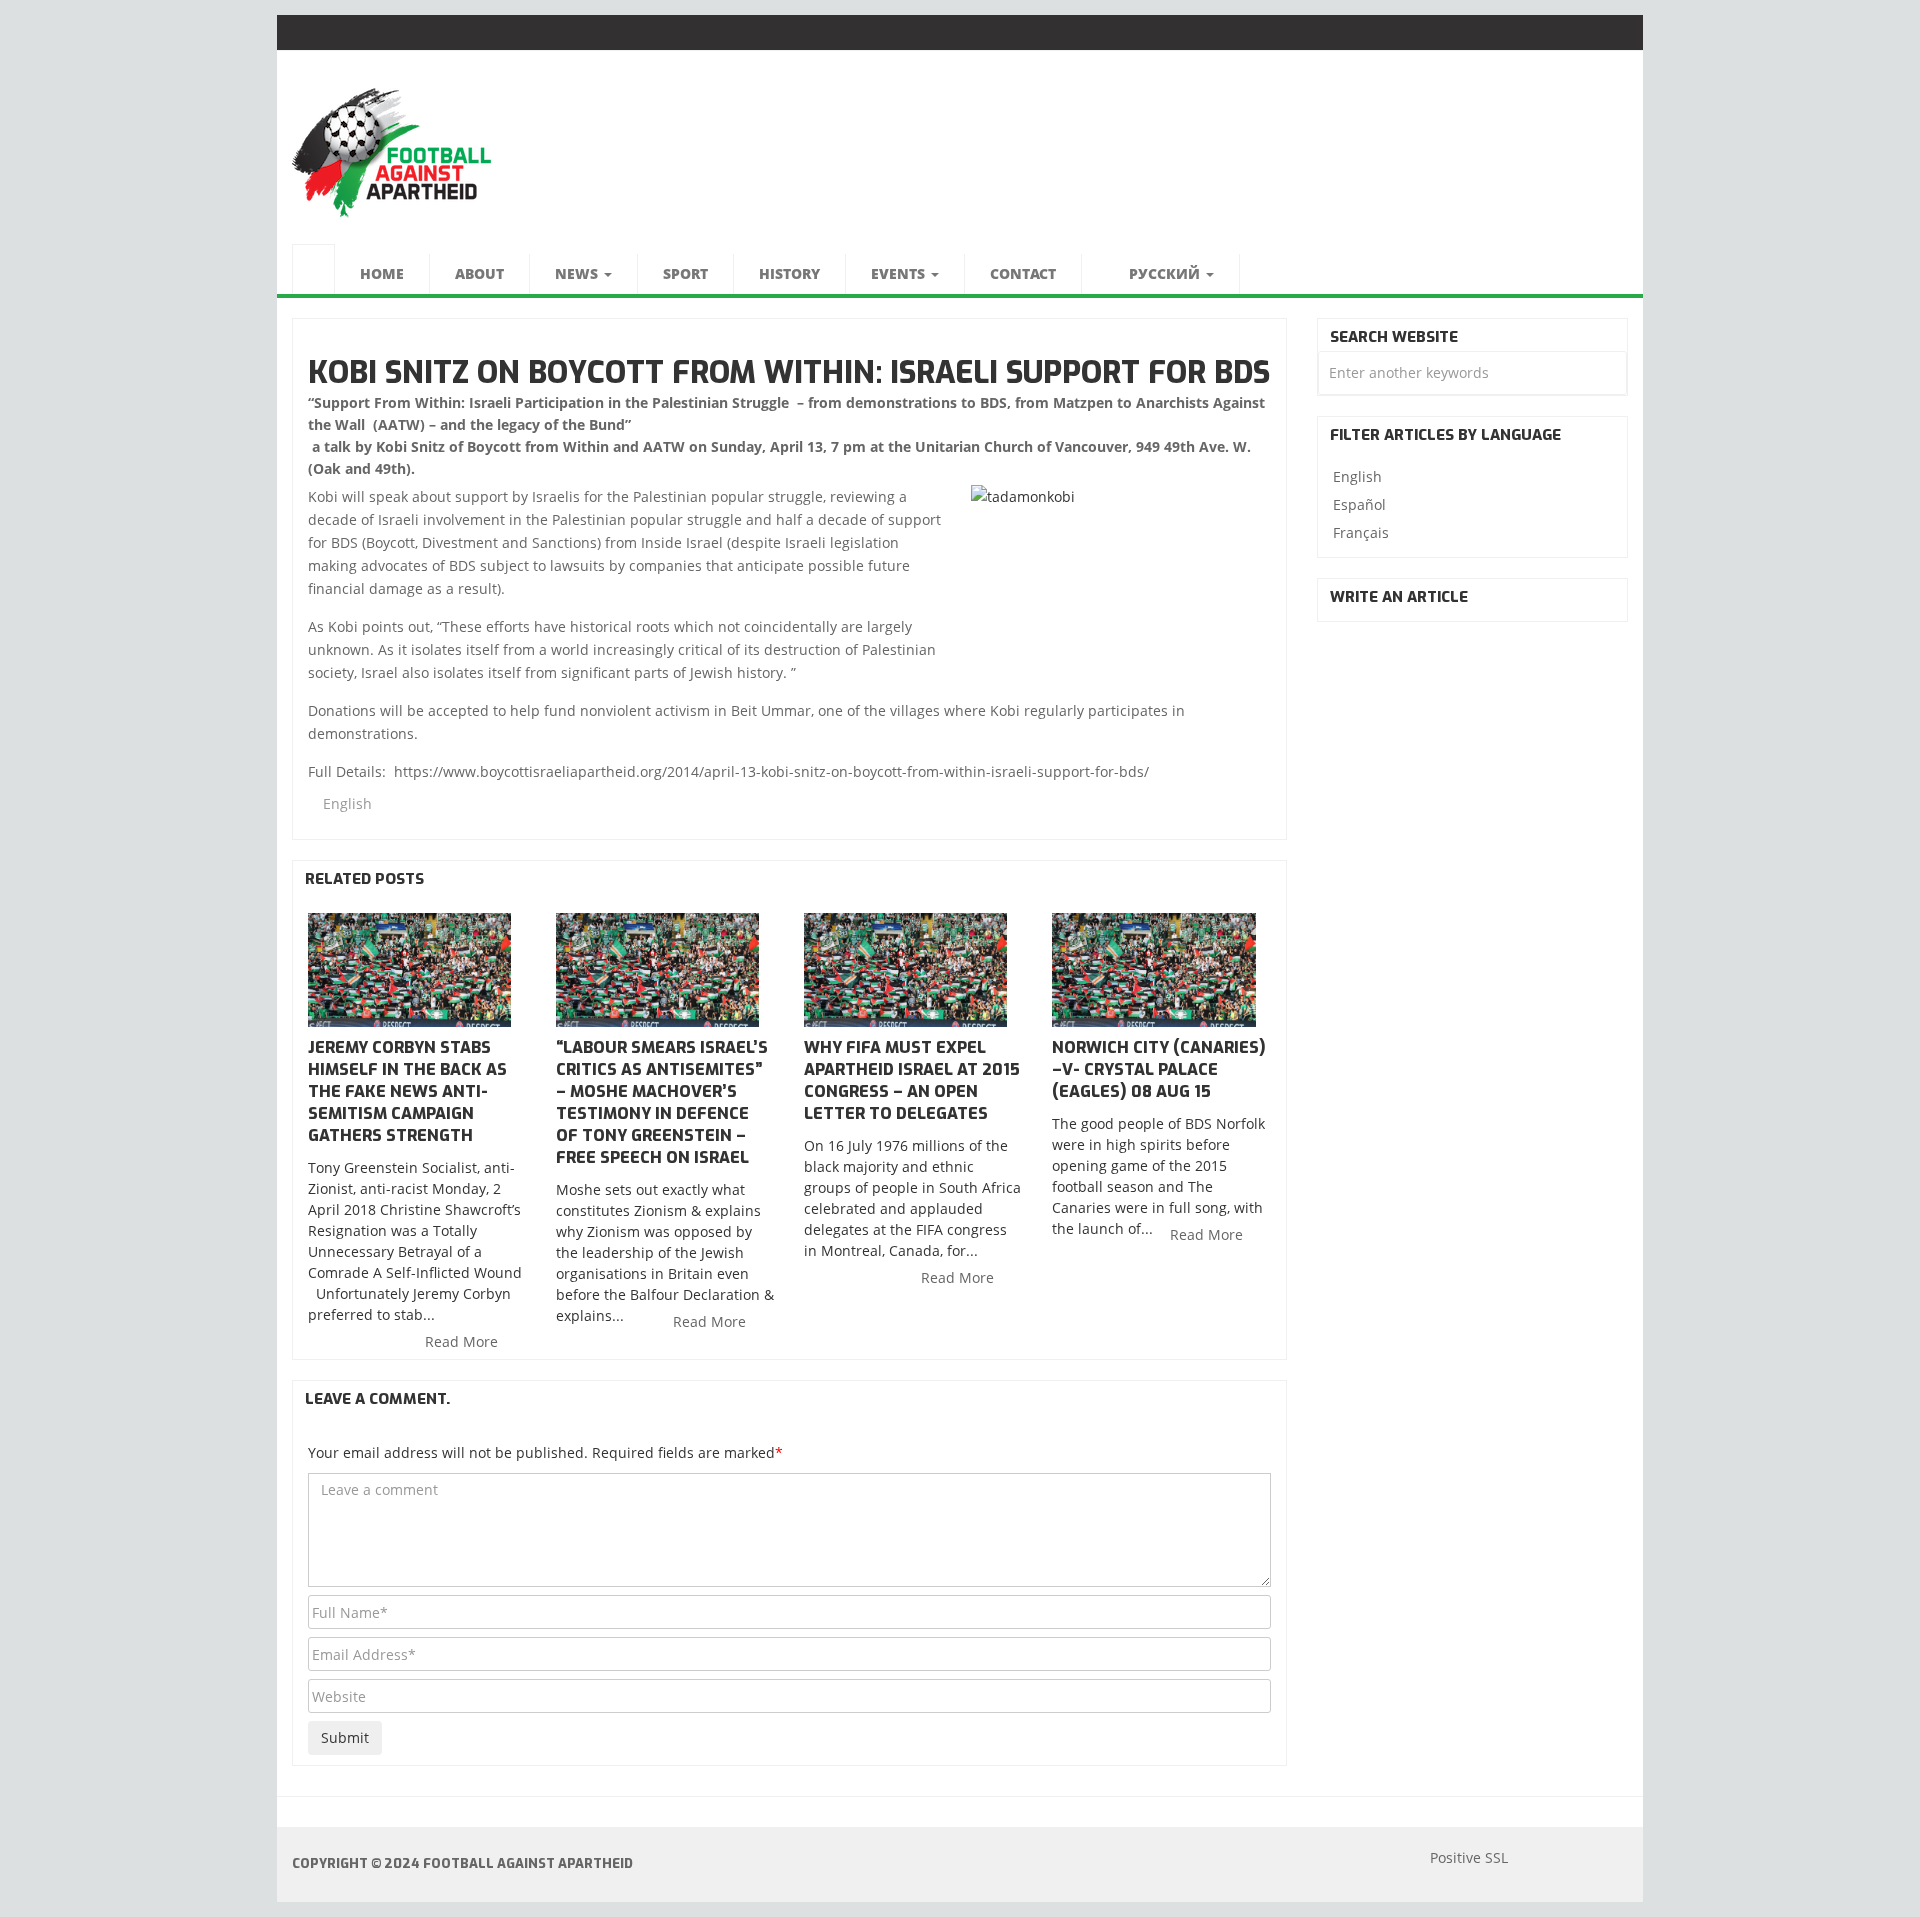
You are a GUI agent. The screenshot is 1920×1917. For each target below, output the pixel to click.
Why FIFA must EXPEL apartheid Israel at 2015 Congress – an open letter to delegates (912, 1080)
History (789, 273)
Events (900, 273)
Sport (685, 273)
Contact (1023, 273)
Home (382, 273)
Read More (463, 1341)
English (347, 803)
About (479, 273)
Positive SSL (1469, 1857)
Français (1361, 532)
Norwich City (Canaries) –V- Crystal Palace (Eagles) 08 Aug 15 (1159, 1069)
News (578, 273)
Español (1359, 504)
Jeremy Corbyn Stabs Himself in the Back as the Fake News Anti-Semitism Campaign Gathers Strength (407, 1091)
